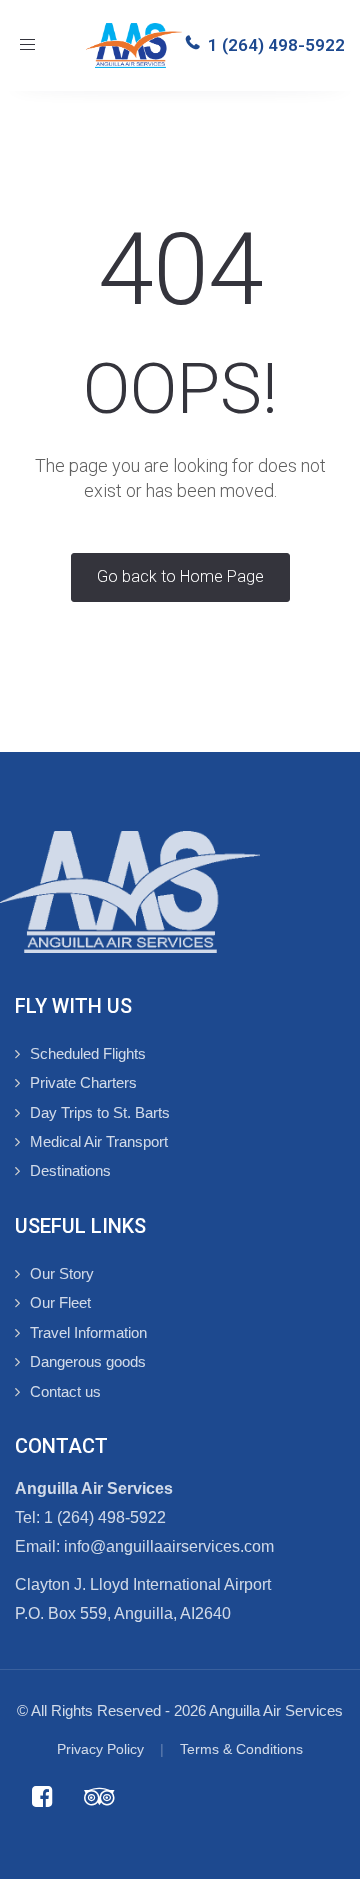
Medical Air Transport (99, 1141)
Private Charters (83, 1082)
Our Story (62, 1273)
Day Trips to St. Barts (100, 1112)
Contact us (65, 1391)
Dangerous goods (88, 1361)
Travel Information (88, 1332)
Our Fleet (60, 1302)
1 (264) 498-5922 (276, 45)
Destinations (70, 1170)
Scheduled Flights (88, 1053)
